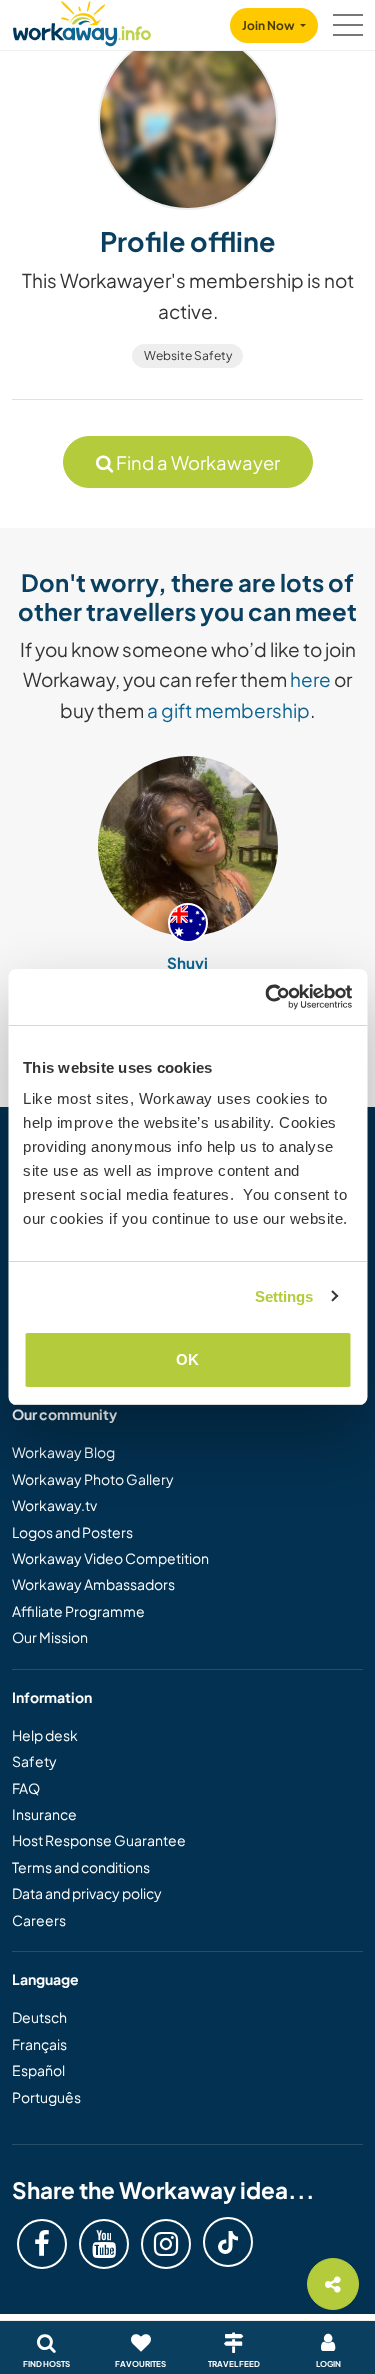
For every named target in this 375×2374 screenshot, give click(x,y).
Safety (34, 1761)
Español (38, 2070)
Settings (284, 1296)
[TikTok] (228, 2242)
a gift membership (228, 710)
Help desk (45, 1735)
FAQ (26, 1788)
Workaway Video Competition (110, 1558)
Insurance (44, 1814)
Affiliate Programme (78, 1611)
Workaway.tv (54, 1505)
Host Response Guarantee (99, 1840)
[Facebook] (42, 2244)
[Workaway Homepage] (82, 20)
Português (46, 2097)
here (310, 679)
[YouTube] (104, 2244)
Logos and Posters (72, 1532)
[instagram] (166, 2244)
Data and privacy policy (87, 1893)
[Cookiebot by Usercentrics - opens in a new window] (267, 997)
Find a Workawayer (196, 462)
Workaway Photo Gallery (93, 1479)
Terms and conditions (81, 1867)
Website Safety (188, 355)
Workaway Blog (63, 1452)
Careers (39, 1920)
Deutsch (39, 2017)
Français (39, 2044)
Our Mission (50, 1637)
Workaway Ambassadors (93, 1584)
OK (187, 1359)
